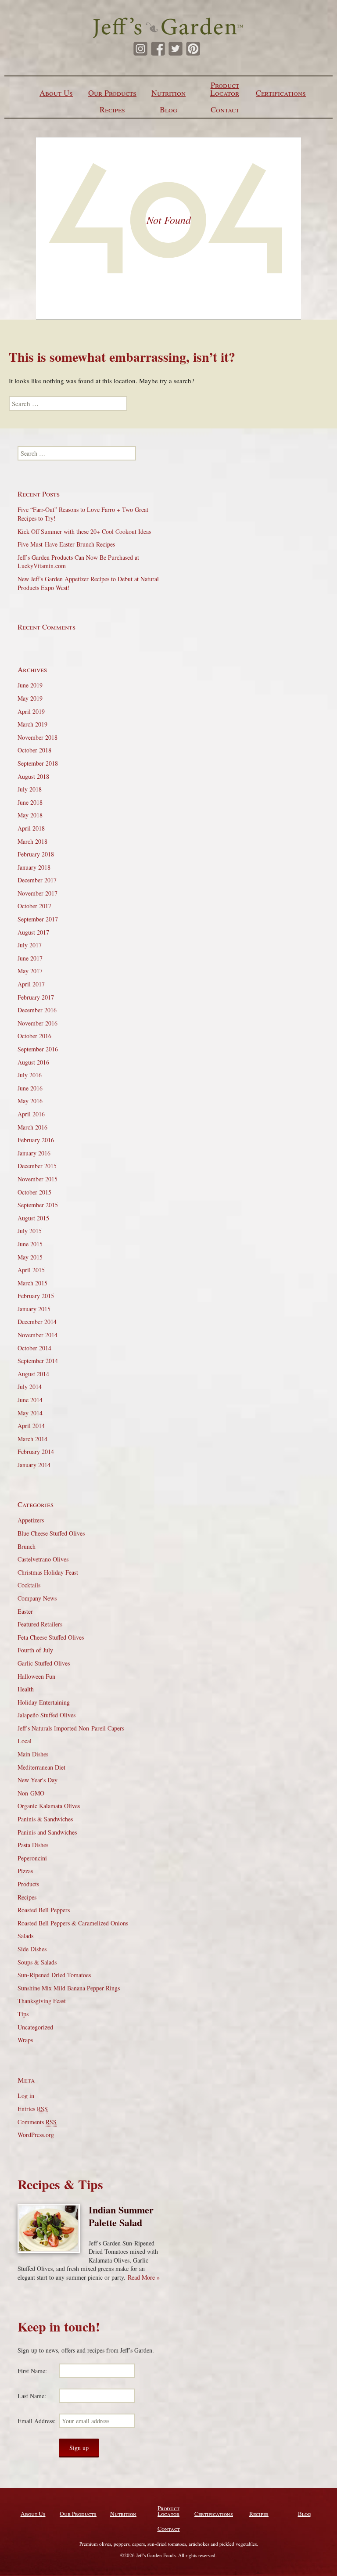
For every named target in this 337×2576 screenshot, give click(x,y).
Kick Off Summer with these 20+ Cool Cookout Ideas (84, 531)
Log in (26, 2096)
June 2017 (30, 958)
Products (28, 1884)
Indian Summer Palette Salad (121, 2216)
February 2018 (36, 854)
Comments (37, 2122)
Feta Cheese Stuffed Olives (51, 1637)
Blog (168, 109)
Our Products (112, 93)
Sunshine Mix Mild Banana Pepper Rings (69, 1988)
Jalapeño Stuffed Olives (47, 1715)
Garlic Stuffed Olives (44, 1663)
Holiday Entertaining (44, 1702)
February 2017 (36, 997)
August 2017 (33, 932)
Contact (225, 109)
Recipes (112, 109)
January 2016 (34, 1153)
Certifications (281, 93)
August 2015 (33, 1218)
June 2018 (30, 802)
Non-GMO (31, 1793)
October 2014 (34, 1348)
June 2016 (30, 1088)
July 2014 (30, 1387)
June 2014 (30, 1400)
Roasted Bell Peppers (44, 1910)
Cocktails (29, 1585)
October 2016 (34, 1036)
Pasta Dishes (33, 1845)
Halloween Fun (36, 1676)
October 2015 (34, 1192)
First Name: (32, 2371)
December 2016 (37, 1010)
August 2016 (33, 1062)
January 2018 (34, 867)
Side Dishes (32, 1949)
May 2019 (30, 698)
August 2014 (33, 1374)
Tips (23, 2014)
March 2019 (32, 724)
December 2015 (37, 1166)
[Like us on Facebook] (158, 49)
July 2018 (30, 789)
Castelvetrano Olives (43, 1559)
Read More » (144, 2277)
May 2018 (30, 815)
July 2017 (30, 945)
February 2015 (36, 1296)
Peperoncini (32, 1858)
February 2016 (36, 1140)
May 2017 (30, 971)
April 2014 (31, 1426)
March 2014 (32, 1439)
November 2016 (38, 1023)
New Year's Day (38, 1780)
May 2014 (30, 1413)
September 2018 (38, 763)
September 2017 (38, 919)
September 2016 (38, 1049)
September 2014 (38, 1361)
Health (26, 1689)
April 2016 (31, 1114)
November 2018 (38, 737)
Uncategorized (35, 2027)
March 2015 (32, 1283)
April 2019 (31, 711)
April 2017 (31, 984)
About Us (56, 93)
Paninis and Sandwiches (47, 1832)
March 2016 (32, 1127)
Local (25, 1741)
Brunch (27, 1546)
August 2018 (33, 776)
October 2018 (34, 750)
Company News (37, 1598)
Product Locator (225, 89)
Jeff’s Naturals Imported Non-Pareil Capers (71, 1728)
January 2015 (34, 1309)
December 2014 (37, 1322)
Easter (25, 1611)
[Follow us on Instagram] (140, 49)
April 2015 (31, 1270)
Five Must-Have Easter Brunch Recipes (66, 544)
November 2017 (38, 893)
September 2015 (38, 1205)
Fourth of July (35, 1650)
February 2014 (36, 1452)
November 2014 (38, 1335)
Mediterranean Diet (41, 1767)
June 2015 (30, 1244)
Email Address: (37, 2421)
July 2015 (30, 1231)
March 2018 (32, 841)
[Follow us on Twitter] (176, 49)
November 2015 (38, 1179)
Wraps (25, 2040)
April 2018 (31, 828)
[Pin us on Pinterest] (193, 49)
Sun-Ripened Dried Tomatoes (54, 1975)
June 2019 (30, 685)
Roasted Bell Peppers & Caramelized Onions (73, 1923)
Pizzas (25, 1871)
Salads (25, 1936)
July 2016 (30, 1075)
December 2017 (37, 880)
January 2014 (34, 1465)
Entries (33, 2109)
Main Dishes (33, 1754)
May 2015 (30, 1257)
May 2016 (30, 1101)
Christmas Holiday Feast (48, 1572)
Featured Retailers (40, 1624)
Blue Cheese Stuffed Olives (51, 1533)
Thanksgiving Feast (42, 2001)
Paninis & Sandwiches (45, 1819)
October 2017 (34, 906)
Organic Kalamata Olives (49, 1806)
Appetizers (31, 1520)
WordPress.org (36, 2135)
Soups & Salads (37, 1962)
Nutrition (168, 93)
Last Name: (32, 2396)
